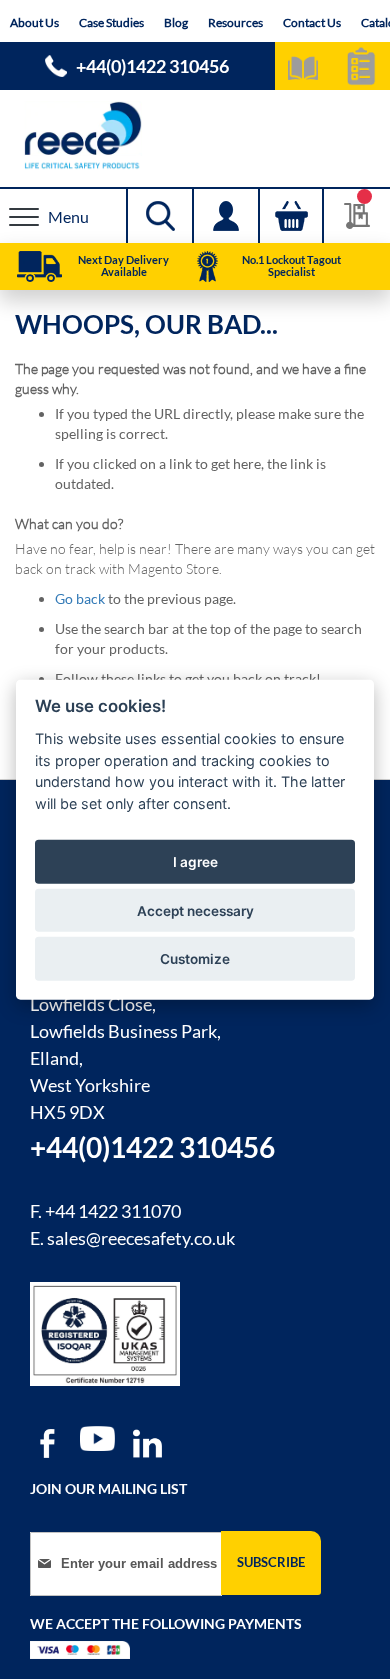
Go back (80, 598)
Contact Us (312, 22)
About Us (34, 22)
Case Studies (111, 22)
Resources (235, 22)
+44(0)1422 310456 (152, 66)
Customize (195, 959)
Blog (176, 22)
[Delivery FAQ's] (39, 267)
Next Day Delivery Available (123, 265)
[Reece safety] (195, 135)
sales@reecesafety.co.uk (141, 1238)
